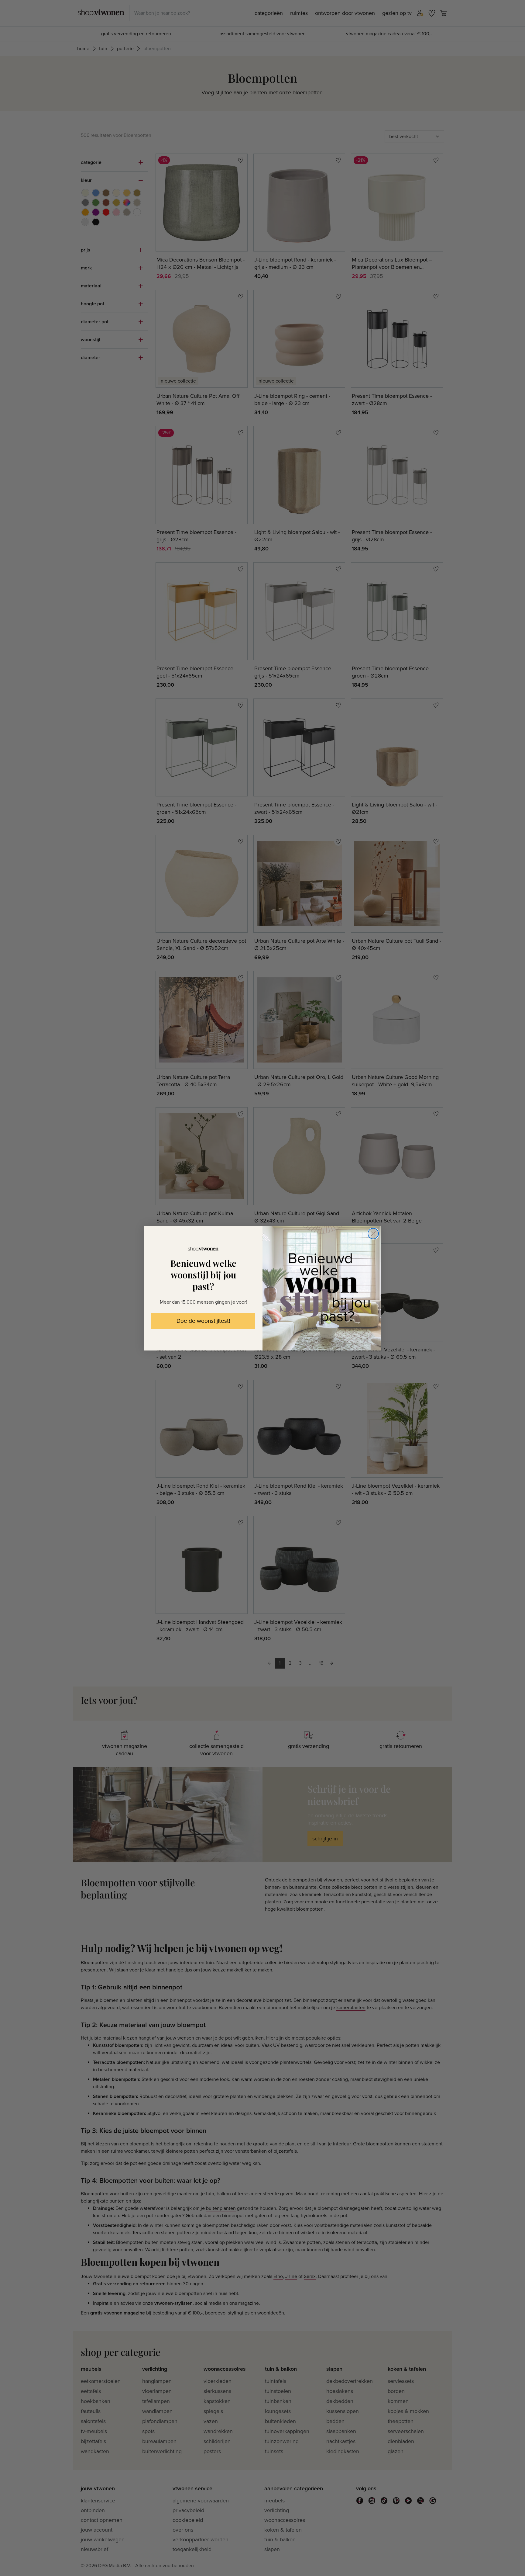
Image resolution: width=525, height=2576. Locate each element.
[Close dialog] (373, 1234)
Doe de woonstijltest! (203, 1321)
